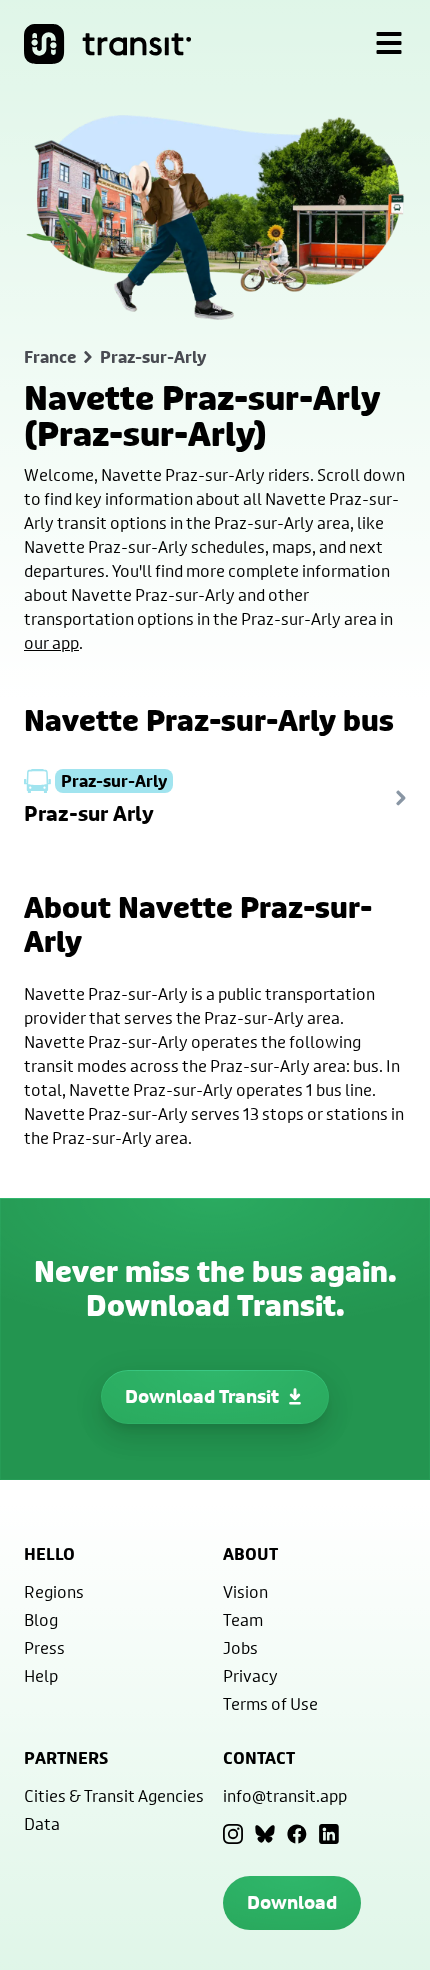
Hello (49, 1554)
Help (41, 1675)
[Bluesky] (265, 1834)
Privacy (250, 1675)
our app (51, 642)
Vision (245, 1591)
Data (42, 1823)
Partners (66, 1758)
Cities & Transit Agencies (114, 1795)
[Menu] (389, 44)
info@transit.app (285, 1795)
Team (243, 1619)
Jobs (240, 1647)
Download (292, 1902)
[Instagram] (233, 1834)
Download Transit (202, 1396)
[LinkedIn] (329, 1834)
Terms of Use (270, 1703)
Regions (54, 1591)
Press (44, 1647)
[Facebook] (297, 1834)
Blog (41, 1619)
